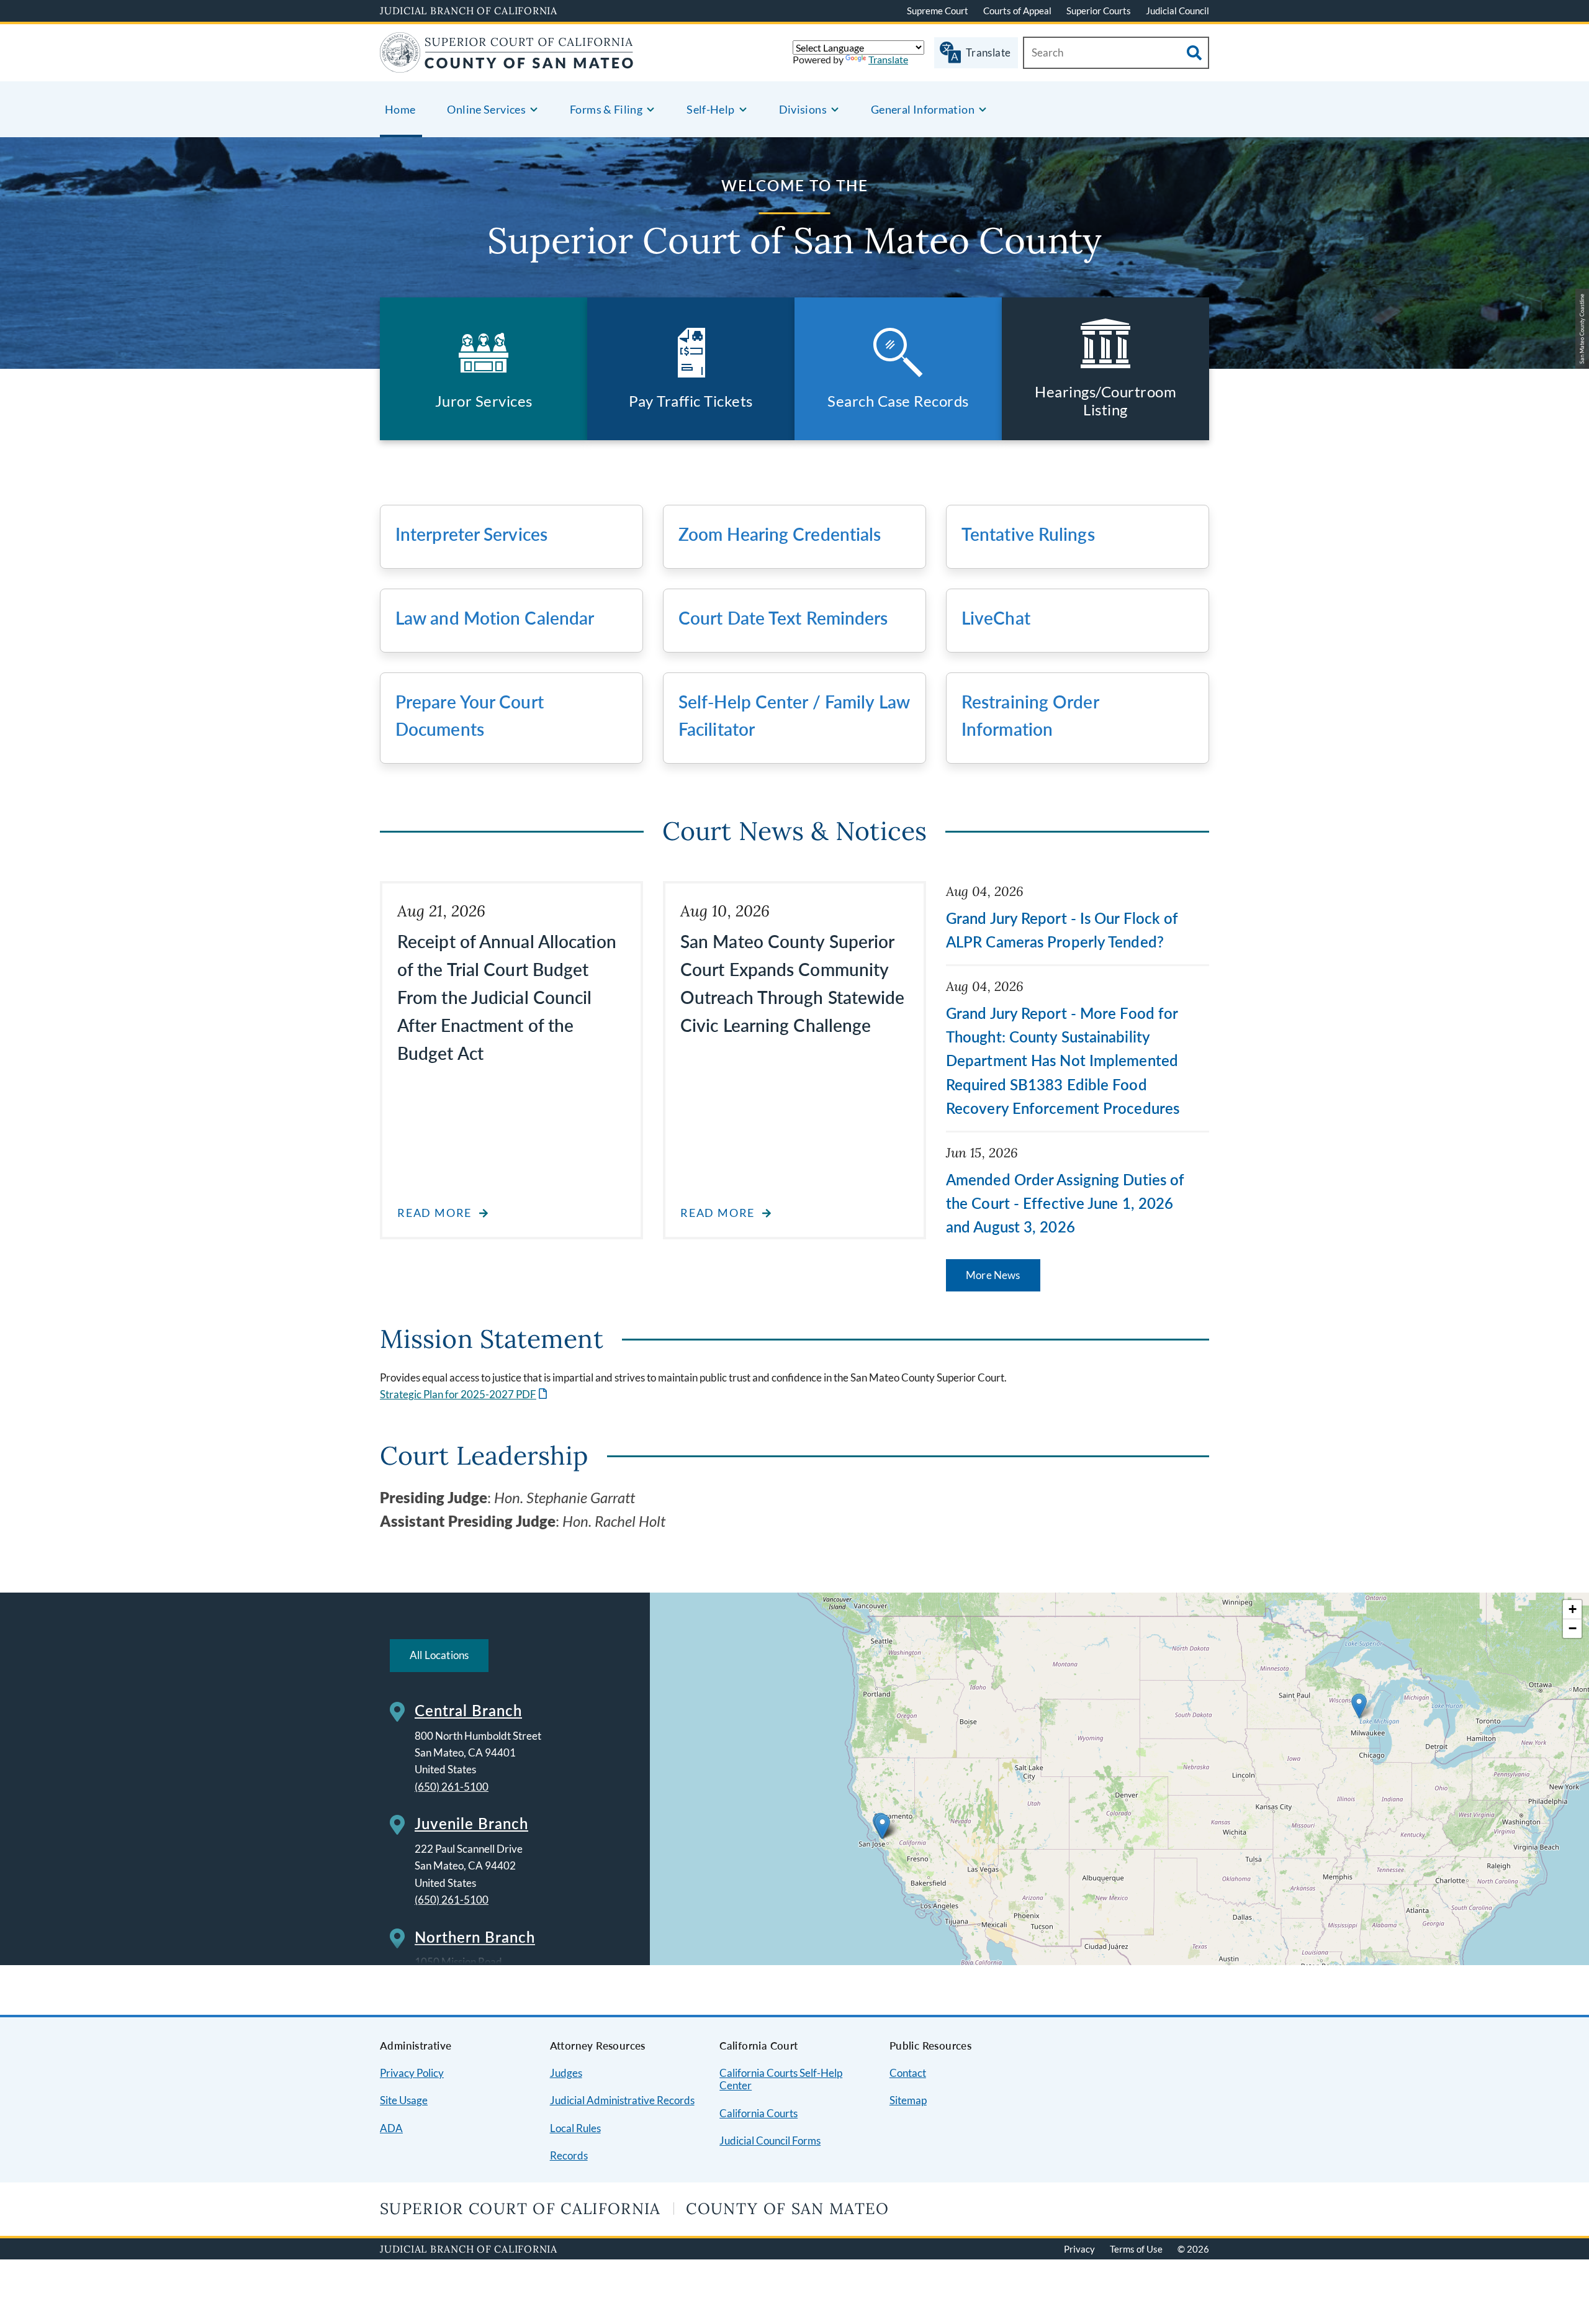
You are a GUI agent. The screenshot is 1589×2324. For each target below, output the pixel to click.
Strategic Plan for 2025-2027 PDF (465, 1394)
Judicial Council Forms (770, 2141)
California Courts (758, 2113)
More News (993, 1275)
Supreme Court (938, 11)
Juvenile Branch (471, 1823)
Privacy (1079, 2249)
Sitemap (908, 2100)
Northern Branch (475, 1937)
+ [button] (1573, 1609)
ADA (391, 2128)
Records (569, 2155)
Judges (566, 2073)
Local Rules (575, 2128)
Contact (908, 2073)
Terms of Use (1136, 2249)
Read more (434, 1213)
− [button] (1573, 1628)
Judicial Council (1177, 11)
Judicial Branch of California (469, 11)
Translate (888, 59)
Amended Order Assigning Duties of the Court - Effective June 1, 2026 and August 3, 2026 (1065, 1203)
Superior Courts (1099, 11)
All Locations (439, 1655)
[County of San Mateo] (507, 65)
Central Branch (468, 1710)
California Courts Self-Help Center (781, 2079)
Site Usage (404, 2100)
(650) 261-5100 (452, 1787)
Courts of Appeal (1017, 11)
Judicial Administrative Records (622, 2100)
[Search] (1194, 53)
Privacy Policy (412, 2073)
